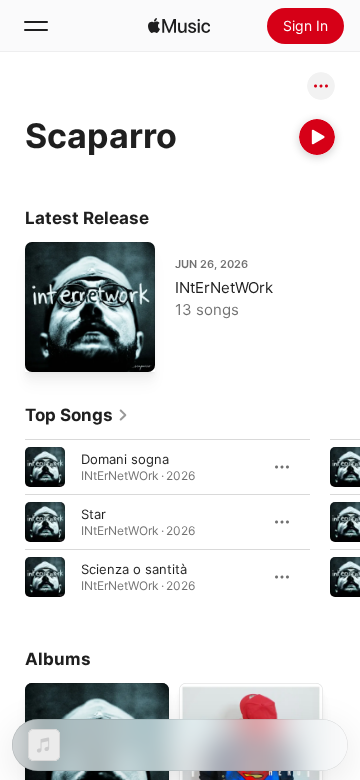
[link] (77, 415)
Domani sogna (125, 459)
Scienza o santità (134, 569)
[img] (179, 26)
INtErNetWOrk (224, 287)
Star (93, 514)
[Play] (317, 137)
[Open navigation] (36, 26)
